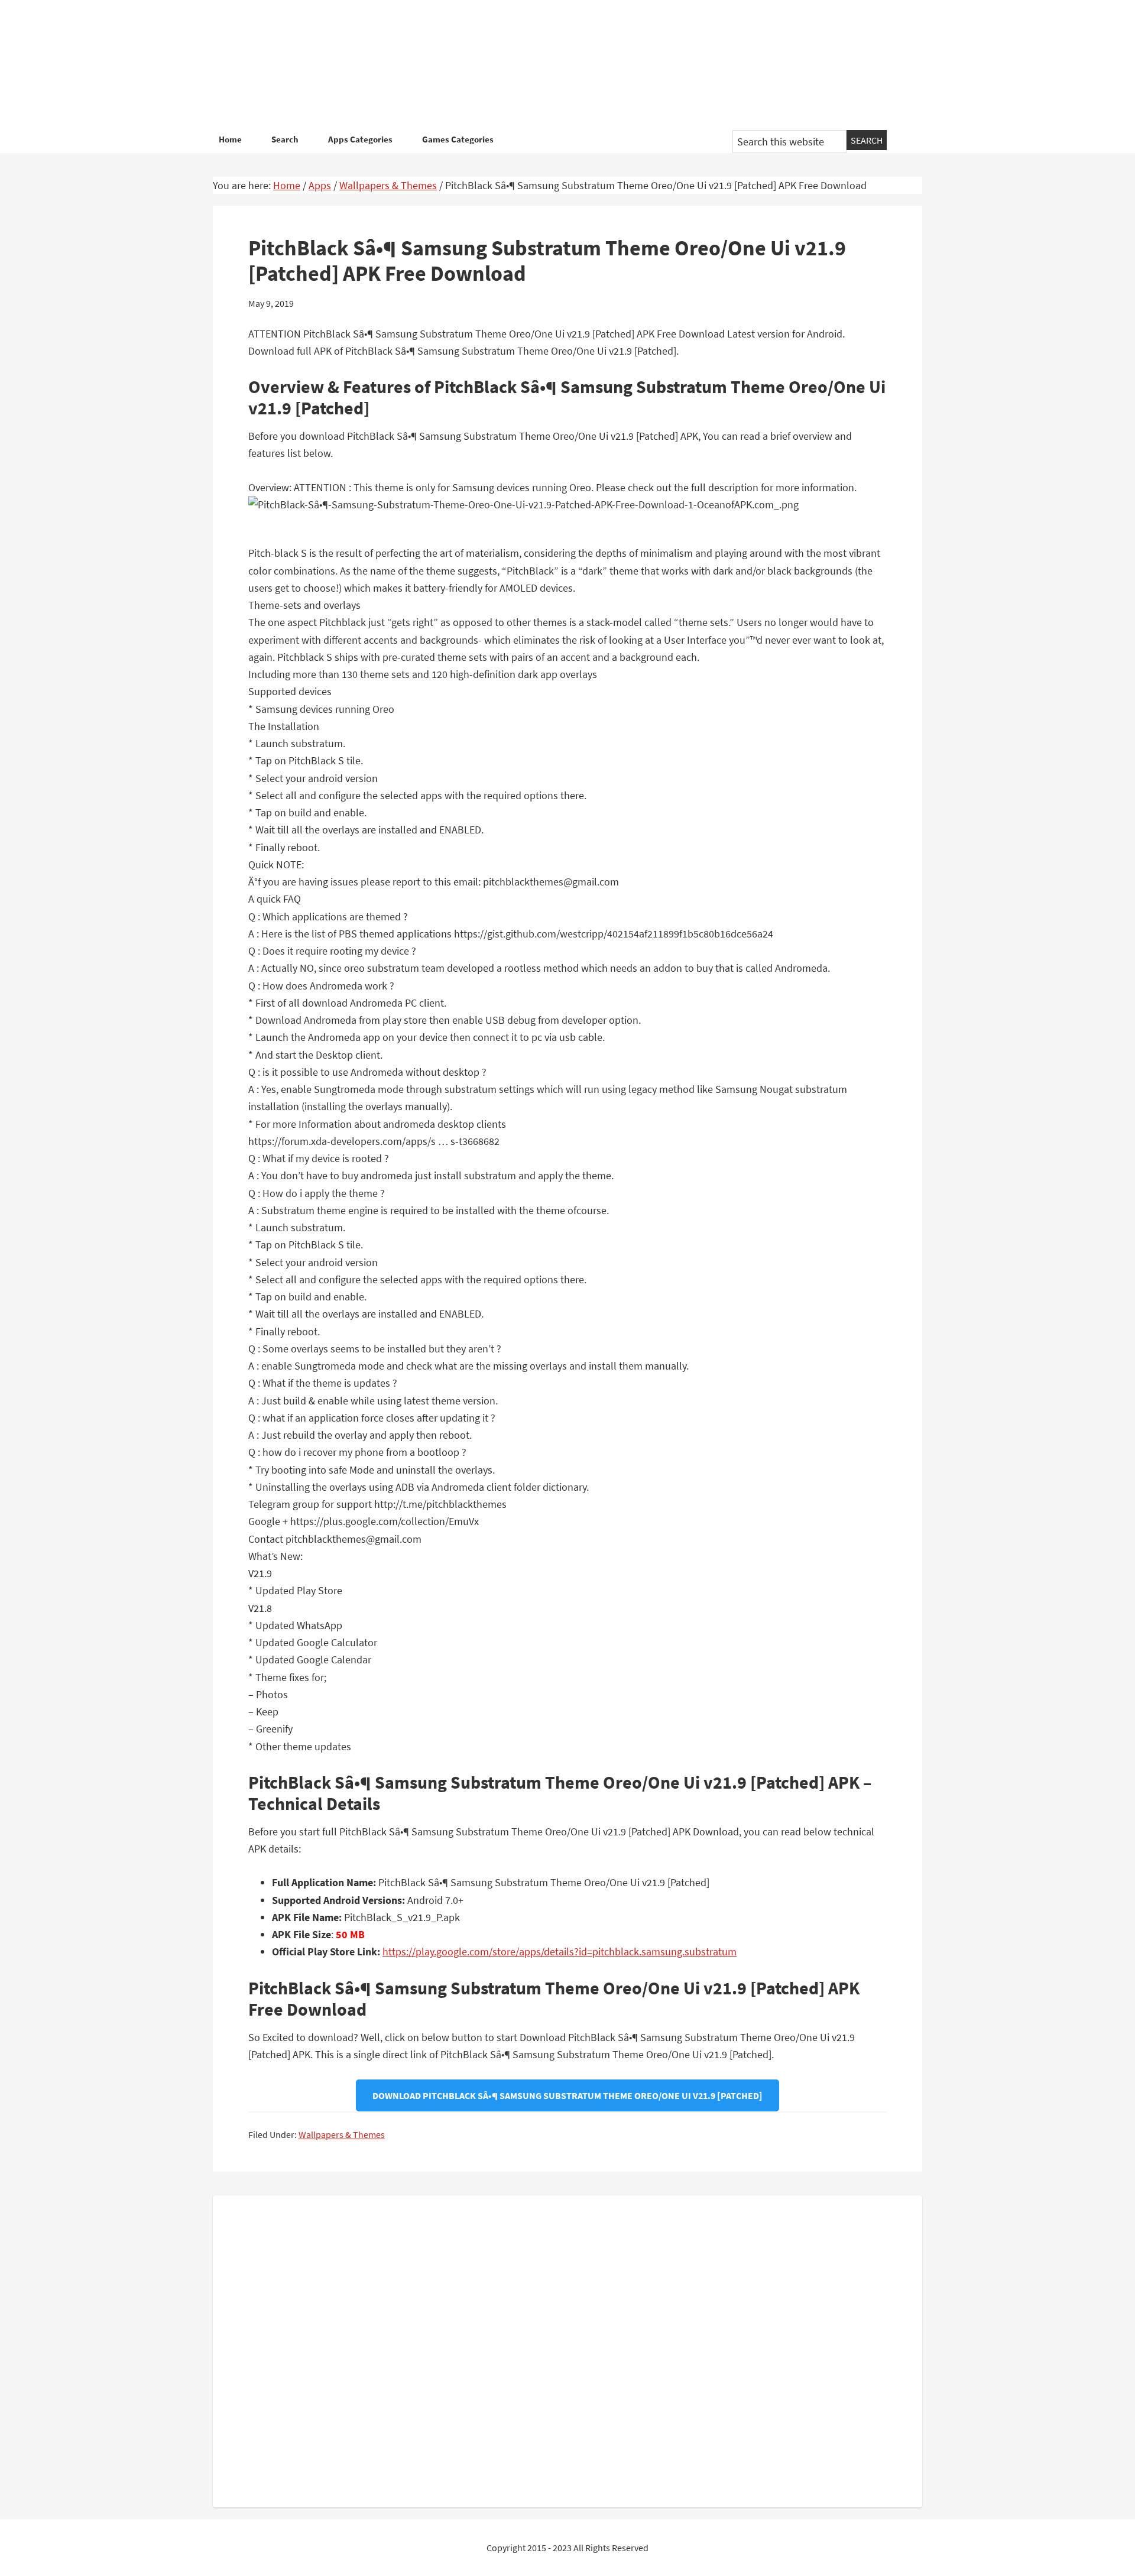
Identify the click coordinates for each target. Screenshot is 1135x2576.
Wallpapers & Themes (342, 2134)
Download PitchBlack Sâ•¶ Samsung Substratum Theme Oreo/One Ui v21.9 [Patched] (567, 2095)
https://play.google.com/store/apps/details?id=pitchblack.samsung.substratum (560, 1952)
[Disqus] (567, 2349)
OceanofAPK (550, 65)
